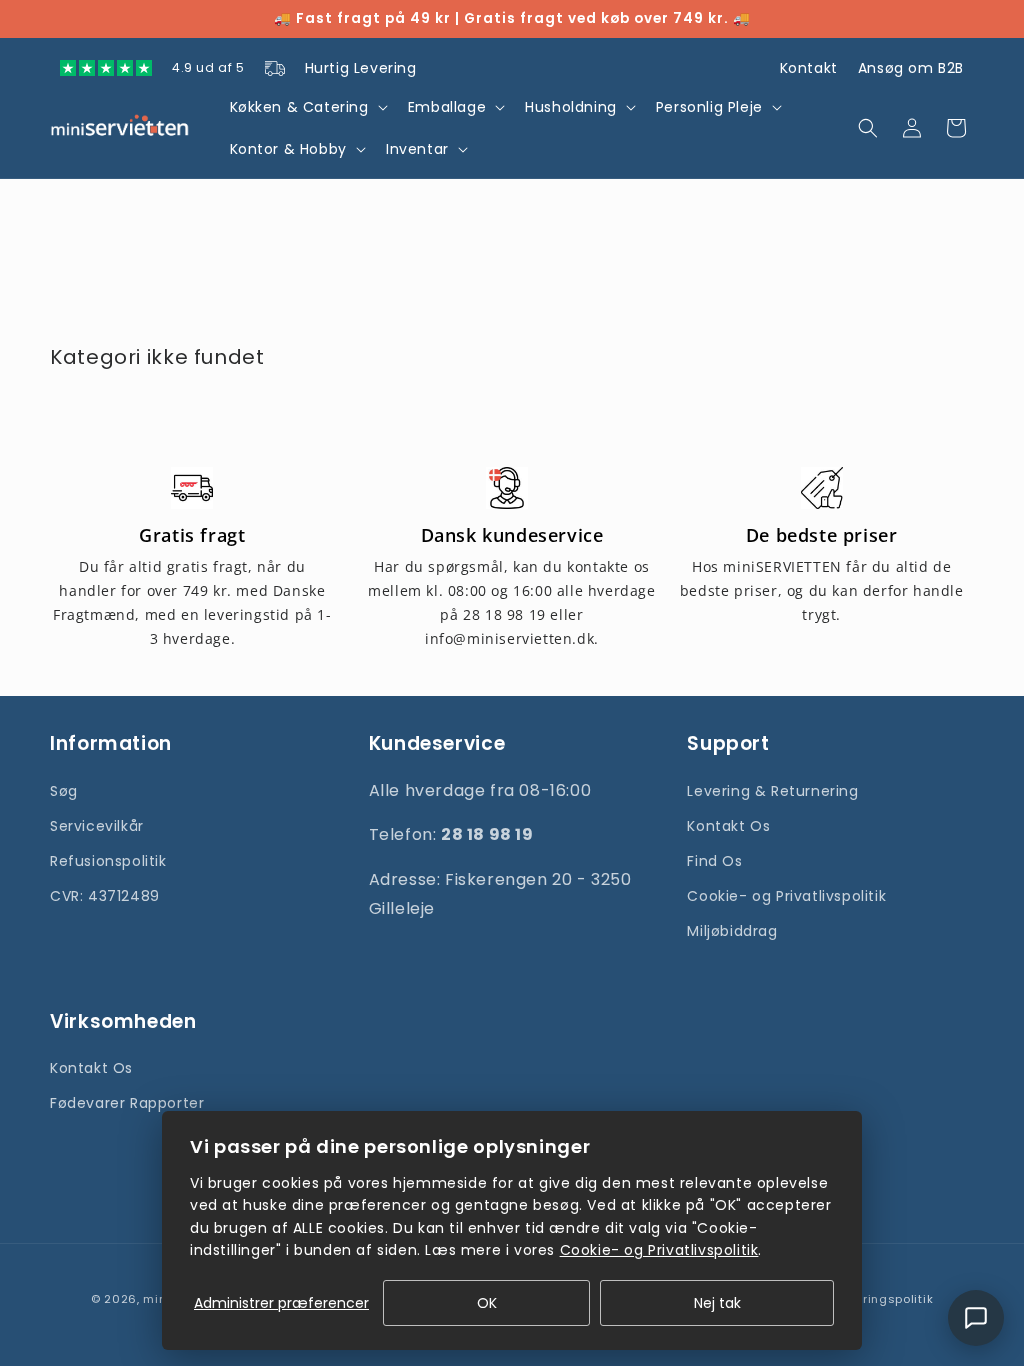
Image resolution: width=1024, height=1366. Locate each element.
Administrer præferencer (281, 1303)
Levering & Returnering (772, 791)
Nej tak (717, 1303)
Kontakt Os (728, 826)
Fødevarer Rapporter (127, 1103)
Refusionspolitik (108, 861)
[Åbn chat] (976, 1318)
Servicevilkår (97, 826)
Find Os (714, 861)
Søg (64, 791)
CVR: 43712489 (105, 896)
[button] (307, 107)
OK (487, 1303)
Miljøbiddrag (732, 931)
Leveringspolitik (884, 1299)
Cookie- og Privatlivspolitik (786, 896)
